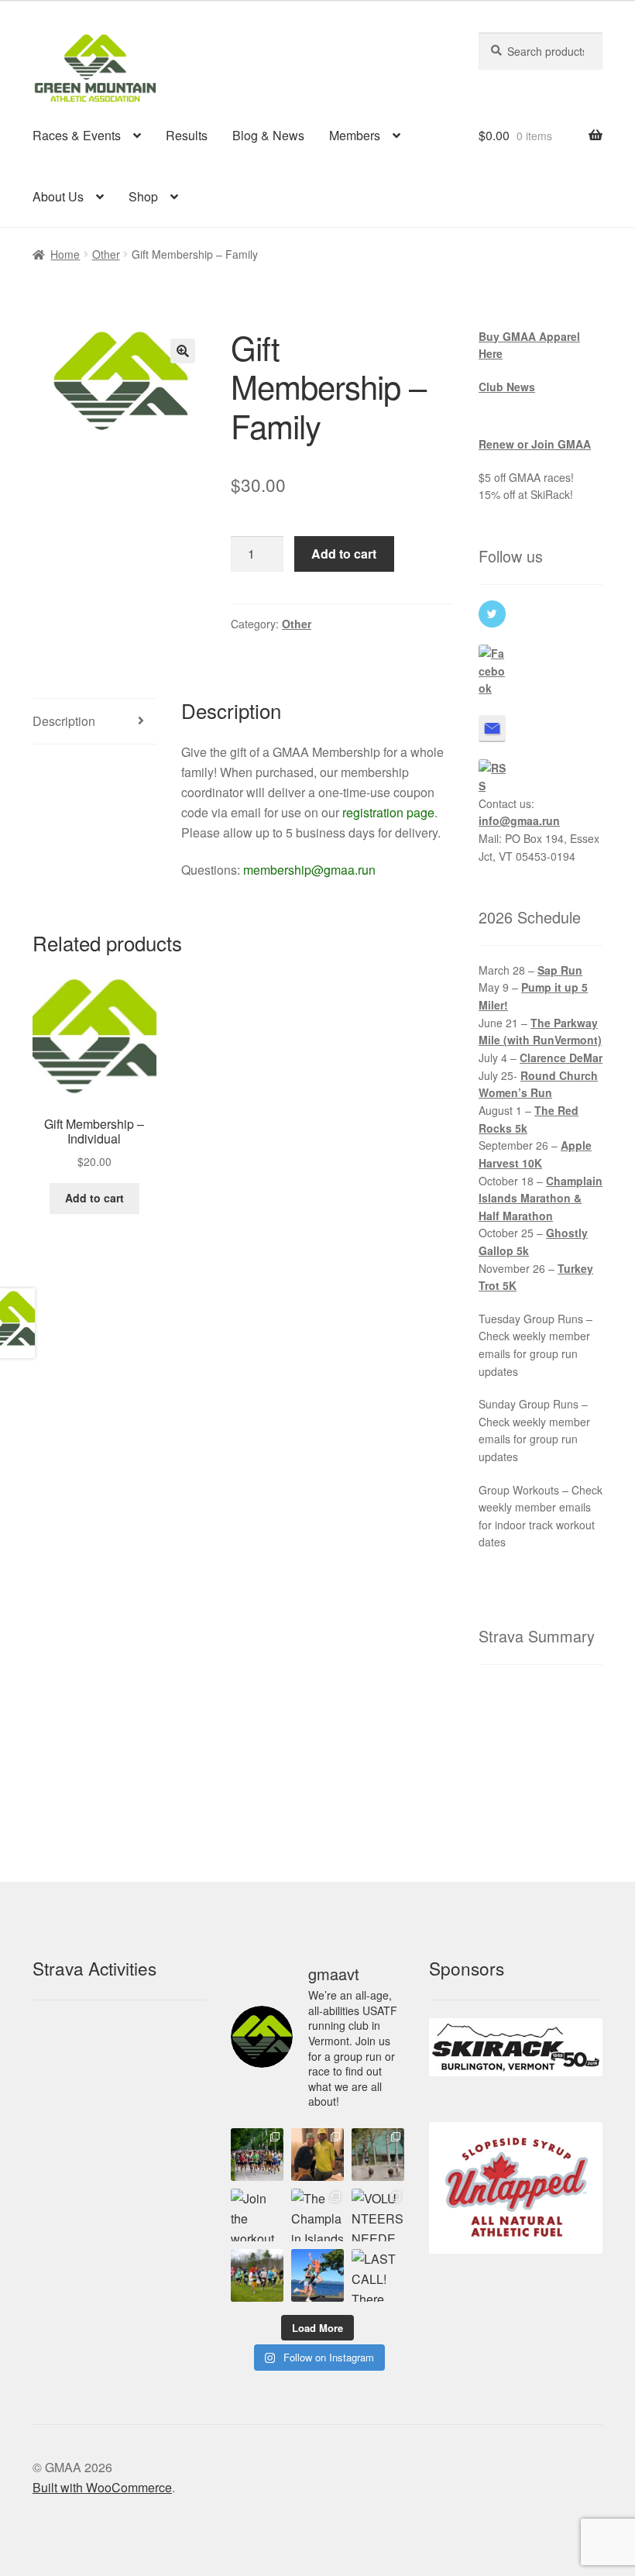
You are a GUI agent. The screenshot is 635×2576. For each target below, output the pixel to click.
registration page (388, 812)
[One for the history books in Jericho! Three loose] (378, 2155)
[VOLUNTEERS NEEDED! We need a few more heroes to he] (378, 2215)
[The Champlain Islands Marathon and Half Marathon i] (317, 2215)
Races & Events (77, 135)
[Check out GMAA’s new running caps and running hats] (317, 2155)
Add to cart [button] (94, 1198)
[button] (183, 351)
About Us (58, 196)
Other (106, 254)
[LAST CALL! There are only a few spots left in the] (378, 2275)
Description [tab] (64, 721)
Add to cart (344, 554)
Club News (507, 387)
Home (65, 254)
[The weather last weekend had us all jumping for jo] (317, 2275)
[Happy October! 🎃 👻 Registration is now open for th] (257, 2275)
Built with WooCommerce (102, 2487)
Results (187, 135)
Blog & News (268, 135)
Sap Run (560, 970)
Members (355, 135)
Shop (143, 196)
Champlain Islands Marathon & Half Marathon (541, 1198)
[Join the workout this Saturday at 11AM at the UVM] (257, 2215)
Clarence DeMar (561, 1058)
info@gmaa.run (519, 820)
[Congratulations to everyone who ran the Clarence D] (257, 2155)
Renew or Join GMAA (535, 444)
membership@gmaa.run (309, 870)
